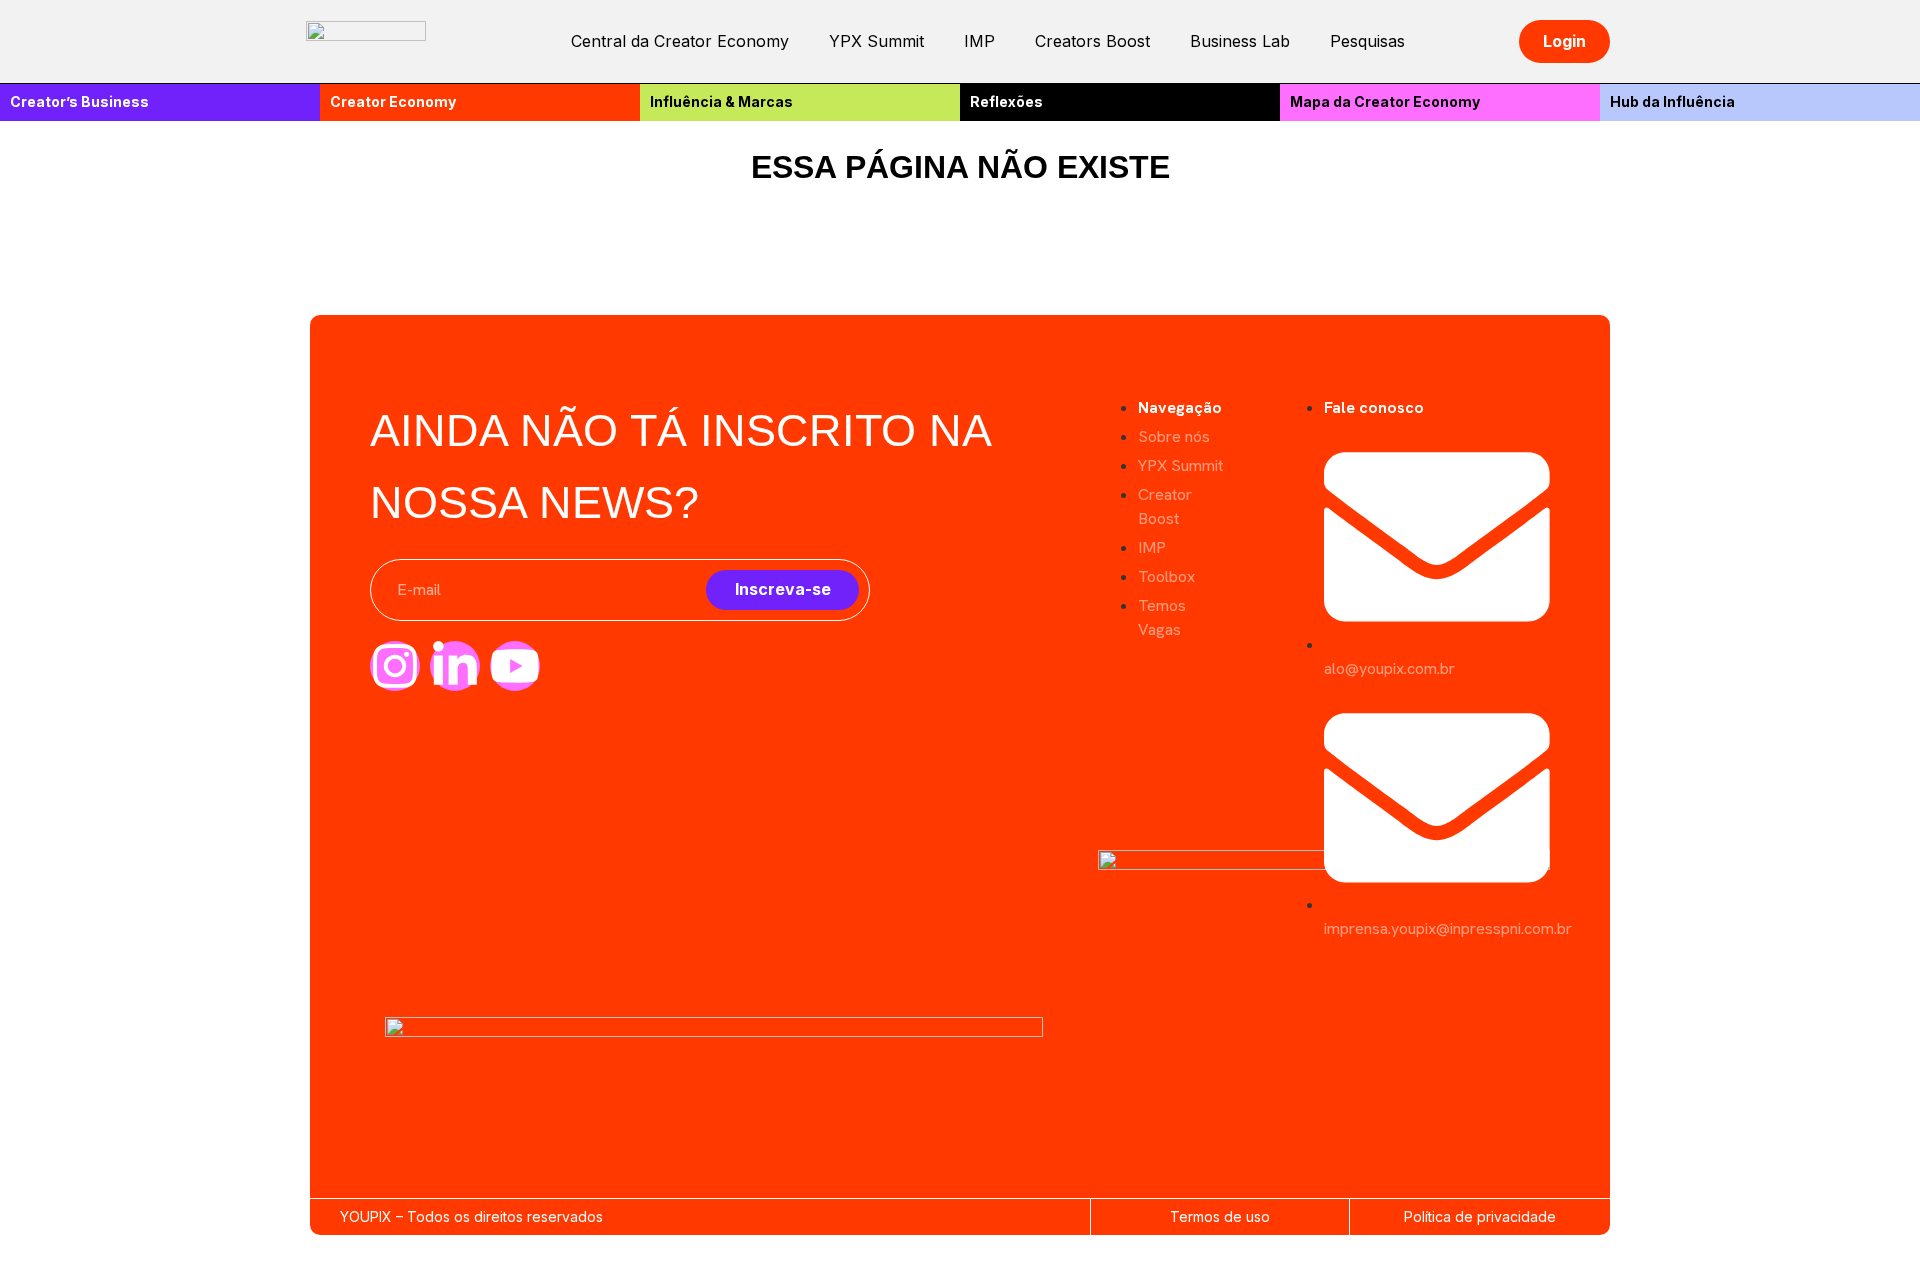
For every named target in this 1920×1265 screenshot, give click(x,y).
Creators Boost (1092, 41)
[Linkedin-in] (455, 666)
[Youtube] (515, 666)
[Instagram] (395, 666)
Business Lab (1240, 41)
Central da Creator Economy (680, 41)
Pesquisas (1367, 41)
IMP (979, 41)
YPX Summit (876, 41)
